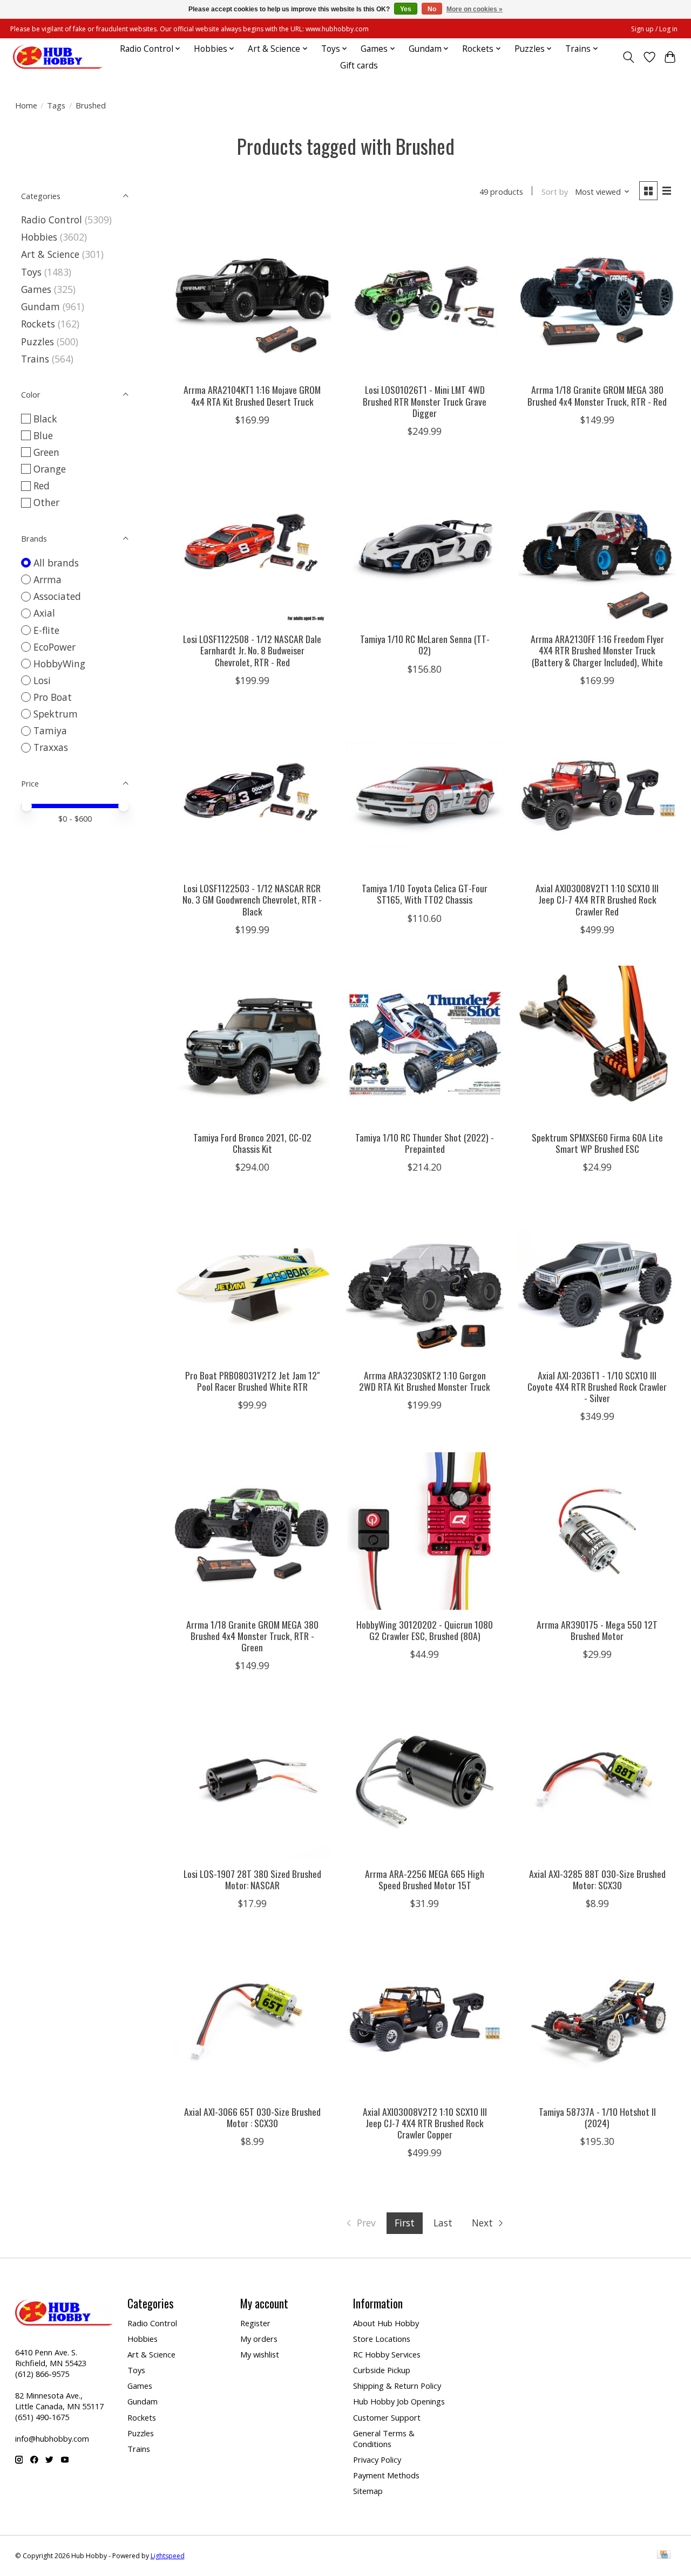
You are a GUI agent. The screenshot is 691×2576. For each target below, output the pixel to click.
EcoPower (55, 647)
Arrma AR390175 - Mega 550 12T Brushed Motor (597, 1630)
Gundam (40, 306)
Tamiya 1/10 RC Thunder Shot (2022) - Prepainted (425, 1143)
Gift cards (359, 66)
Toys (31, 272)
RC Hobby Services (387, 2354)
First (405, 2223)
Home (26, 105)
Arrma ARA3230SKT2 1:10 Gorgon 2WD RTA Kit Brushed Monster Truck (425, 1381)
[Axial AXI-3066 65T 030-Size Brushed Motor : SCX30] (252, 2018)
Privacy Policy (377, 2459)
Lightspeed (168, 2556)
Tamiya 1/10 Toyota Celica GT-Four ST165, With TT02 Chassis (425, 894)
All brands (56, 563)
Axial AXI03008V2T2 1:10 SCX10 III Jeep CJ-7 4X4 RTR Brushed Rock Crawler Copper (425, 2123)
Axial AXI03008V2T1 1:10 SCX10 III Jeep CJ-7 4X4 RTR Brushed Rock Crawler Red (597, 899)
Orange (50, 469)
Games (36, 289)
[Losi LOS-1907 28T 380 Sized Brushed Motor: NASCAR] (252, 1780)
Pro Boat (53, 697)
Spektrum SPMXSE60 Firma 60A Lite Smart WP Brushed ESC (597, 1143)
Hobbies (39, 237)
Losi (42, 680)
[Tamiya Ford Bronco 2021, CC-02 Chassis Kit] (252, 1044)
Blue (43, 435)
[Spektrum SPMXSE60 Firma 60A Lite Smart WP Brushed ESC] (597, 1044)
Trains (35, 359)
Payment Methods (386, 2475)
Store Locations (382, 2339)
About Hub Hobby (386, 2323)
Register (255, 2323)
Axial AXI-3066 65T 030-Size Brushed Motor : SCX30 (252, 2117)
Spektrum (56, 714)
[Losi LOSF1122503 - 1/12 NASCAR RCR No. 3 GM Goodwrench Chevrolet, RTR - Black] (252, 795)
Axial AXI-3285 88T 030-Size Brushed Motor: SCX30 (597, 1879)
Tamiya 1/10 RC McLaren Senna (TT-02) (425, 644)
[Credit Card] (664, 2555)
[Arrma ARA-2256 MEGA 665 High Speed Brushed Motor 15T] (425, 1780)
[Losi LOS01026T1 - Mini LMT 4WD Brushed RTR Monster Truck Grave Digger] (425, 297)
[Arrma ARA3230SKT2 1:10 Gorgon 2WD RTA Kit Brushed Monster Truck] (425, 1282)
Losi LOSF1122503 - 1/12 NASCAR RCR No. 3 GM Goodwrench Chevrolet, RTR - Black (252, 899)
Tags (56, 105)
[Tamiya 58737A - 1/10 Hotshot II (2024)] (597, 2018)
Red (42, 486)
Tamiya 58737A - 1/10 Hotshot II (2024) (597, 2117)
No (432, 9)
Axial (44, 613)
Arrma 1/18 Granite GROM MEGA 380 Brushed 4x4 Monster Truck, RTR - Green (252, 1636)
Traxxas (51, 747)
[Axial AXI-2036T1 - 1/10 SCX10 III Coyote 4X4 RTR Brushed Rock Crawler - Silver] (597, 1282)
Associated (57, 596)
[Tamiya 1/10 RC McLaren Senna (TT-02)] (425, 546)
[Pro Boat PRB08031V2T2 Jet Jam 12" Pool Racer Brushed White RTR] (252, 1282)
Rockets (38, 324)
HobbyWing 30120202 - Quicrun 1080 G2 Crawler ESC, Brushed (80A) (425, 1630)
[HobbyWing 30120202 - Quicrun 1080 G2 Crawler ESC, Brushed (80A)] (425, 1531)
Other (46, 502)
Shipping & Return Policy (397, 2386)
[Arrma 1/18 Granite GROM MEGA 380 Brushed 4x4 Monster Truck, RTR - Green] (252, 1531)
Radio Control (52, 220)
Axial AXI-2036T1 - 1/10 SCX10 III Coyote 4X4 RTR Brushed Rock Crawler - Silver (597, 1386)
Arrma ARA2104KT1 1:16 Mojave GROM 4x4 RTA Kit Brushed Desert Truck (252, 395)
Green (46, 452)
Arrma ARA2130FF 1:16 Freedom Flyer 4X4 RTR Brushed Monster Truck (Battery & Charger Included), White (597, 650)
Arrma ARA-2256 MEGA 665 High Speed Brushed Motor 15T (425, 1879)
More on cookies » (475, 9)
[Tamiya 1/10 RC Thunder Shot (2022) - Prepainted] (425, 1044)
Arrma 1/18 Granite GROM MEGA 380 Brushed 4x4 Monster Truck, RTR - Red (597, 395)
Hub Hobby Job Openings (399, 2401)
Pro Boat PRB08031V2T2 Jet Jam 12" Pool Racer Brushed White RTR (252, 1381)
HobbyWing (59, 664)
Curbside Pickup (382, 2370)
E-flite (46, 630)
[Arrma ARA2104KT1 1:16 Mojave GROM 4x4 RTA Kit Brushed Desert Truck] (252, 297)
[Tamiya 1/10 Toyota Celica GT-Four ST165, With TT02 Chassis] (425, 795)
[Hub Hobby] (58, 57)
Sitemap (368, 2491)
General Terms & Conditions (384, 2438)
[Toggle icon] (628, 57)
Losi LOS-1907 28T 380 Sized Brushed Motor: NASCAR (252, 1879)
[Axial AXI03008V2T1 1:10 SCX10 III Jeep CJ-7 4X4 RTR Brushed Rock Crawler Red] (597, 795)
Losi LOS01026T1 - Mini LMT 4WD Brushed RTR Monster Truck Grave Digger (425, 401)
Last (443, 2223)
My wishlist (260, 2354)
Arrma (48, 579)
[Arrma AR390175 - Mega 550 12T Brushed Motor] (597, 1531)
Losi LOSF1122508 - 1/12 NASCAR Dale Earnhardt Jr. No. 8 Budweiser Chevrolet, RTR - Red (252, 650)
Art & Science (50, 254)
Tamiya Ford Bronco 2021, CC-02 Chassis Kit (252, 1143)
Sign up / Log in (654, 29)
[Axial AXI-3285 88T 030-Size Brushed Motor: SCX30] (597, 1780)
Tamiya (50, 730)
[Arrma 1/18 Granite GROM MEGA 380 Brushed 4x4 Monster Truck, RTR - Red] (597, 297)
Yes (406, 9)
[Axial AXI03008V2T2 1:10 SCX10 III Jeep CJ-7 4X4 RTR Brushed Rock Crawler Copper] (425, 2018)
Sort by (555, 192)
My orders (259, 2339)
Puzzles (38, 341)
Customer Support (387, 2417)
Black (45, 419)
